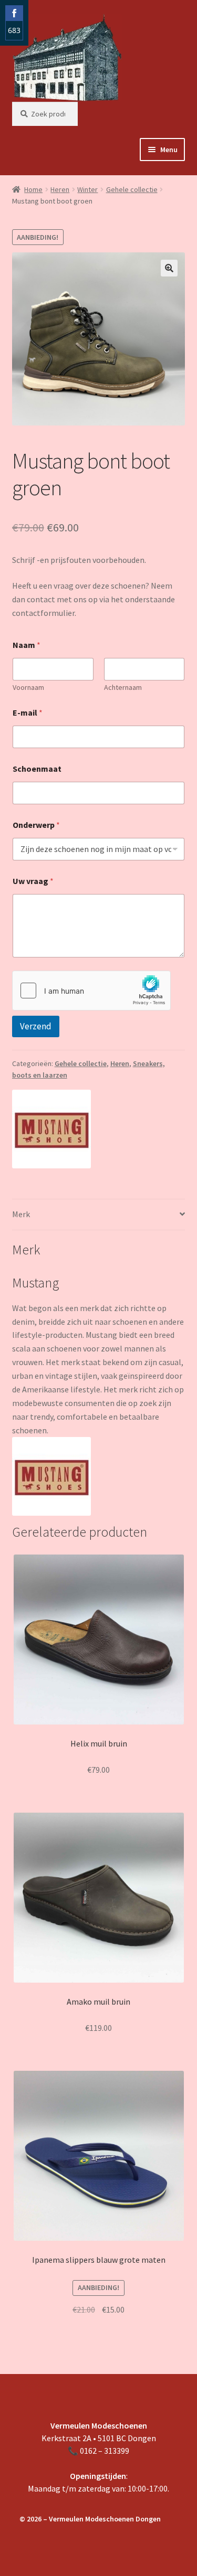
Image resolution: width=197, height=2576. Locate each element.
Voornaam (28, 688)
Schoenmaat (37, 769)
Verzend (36, 1026)
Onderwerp (36, 825)
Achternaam (123, 688)
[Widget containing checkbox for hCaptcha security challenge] (91, 991)
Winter (87, 189)
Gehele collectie (132, 189)
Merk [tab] (21, 1214)
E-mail (28, 713)
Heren (60, 189)
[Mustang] (51, 1129)
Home (33, 189)
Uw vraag (33, 881)
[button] (169, 268)
